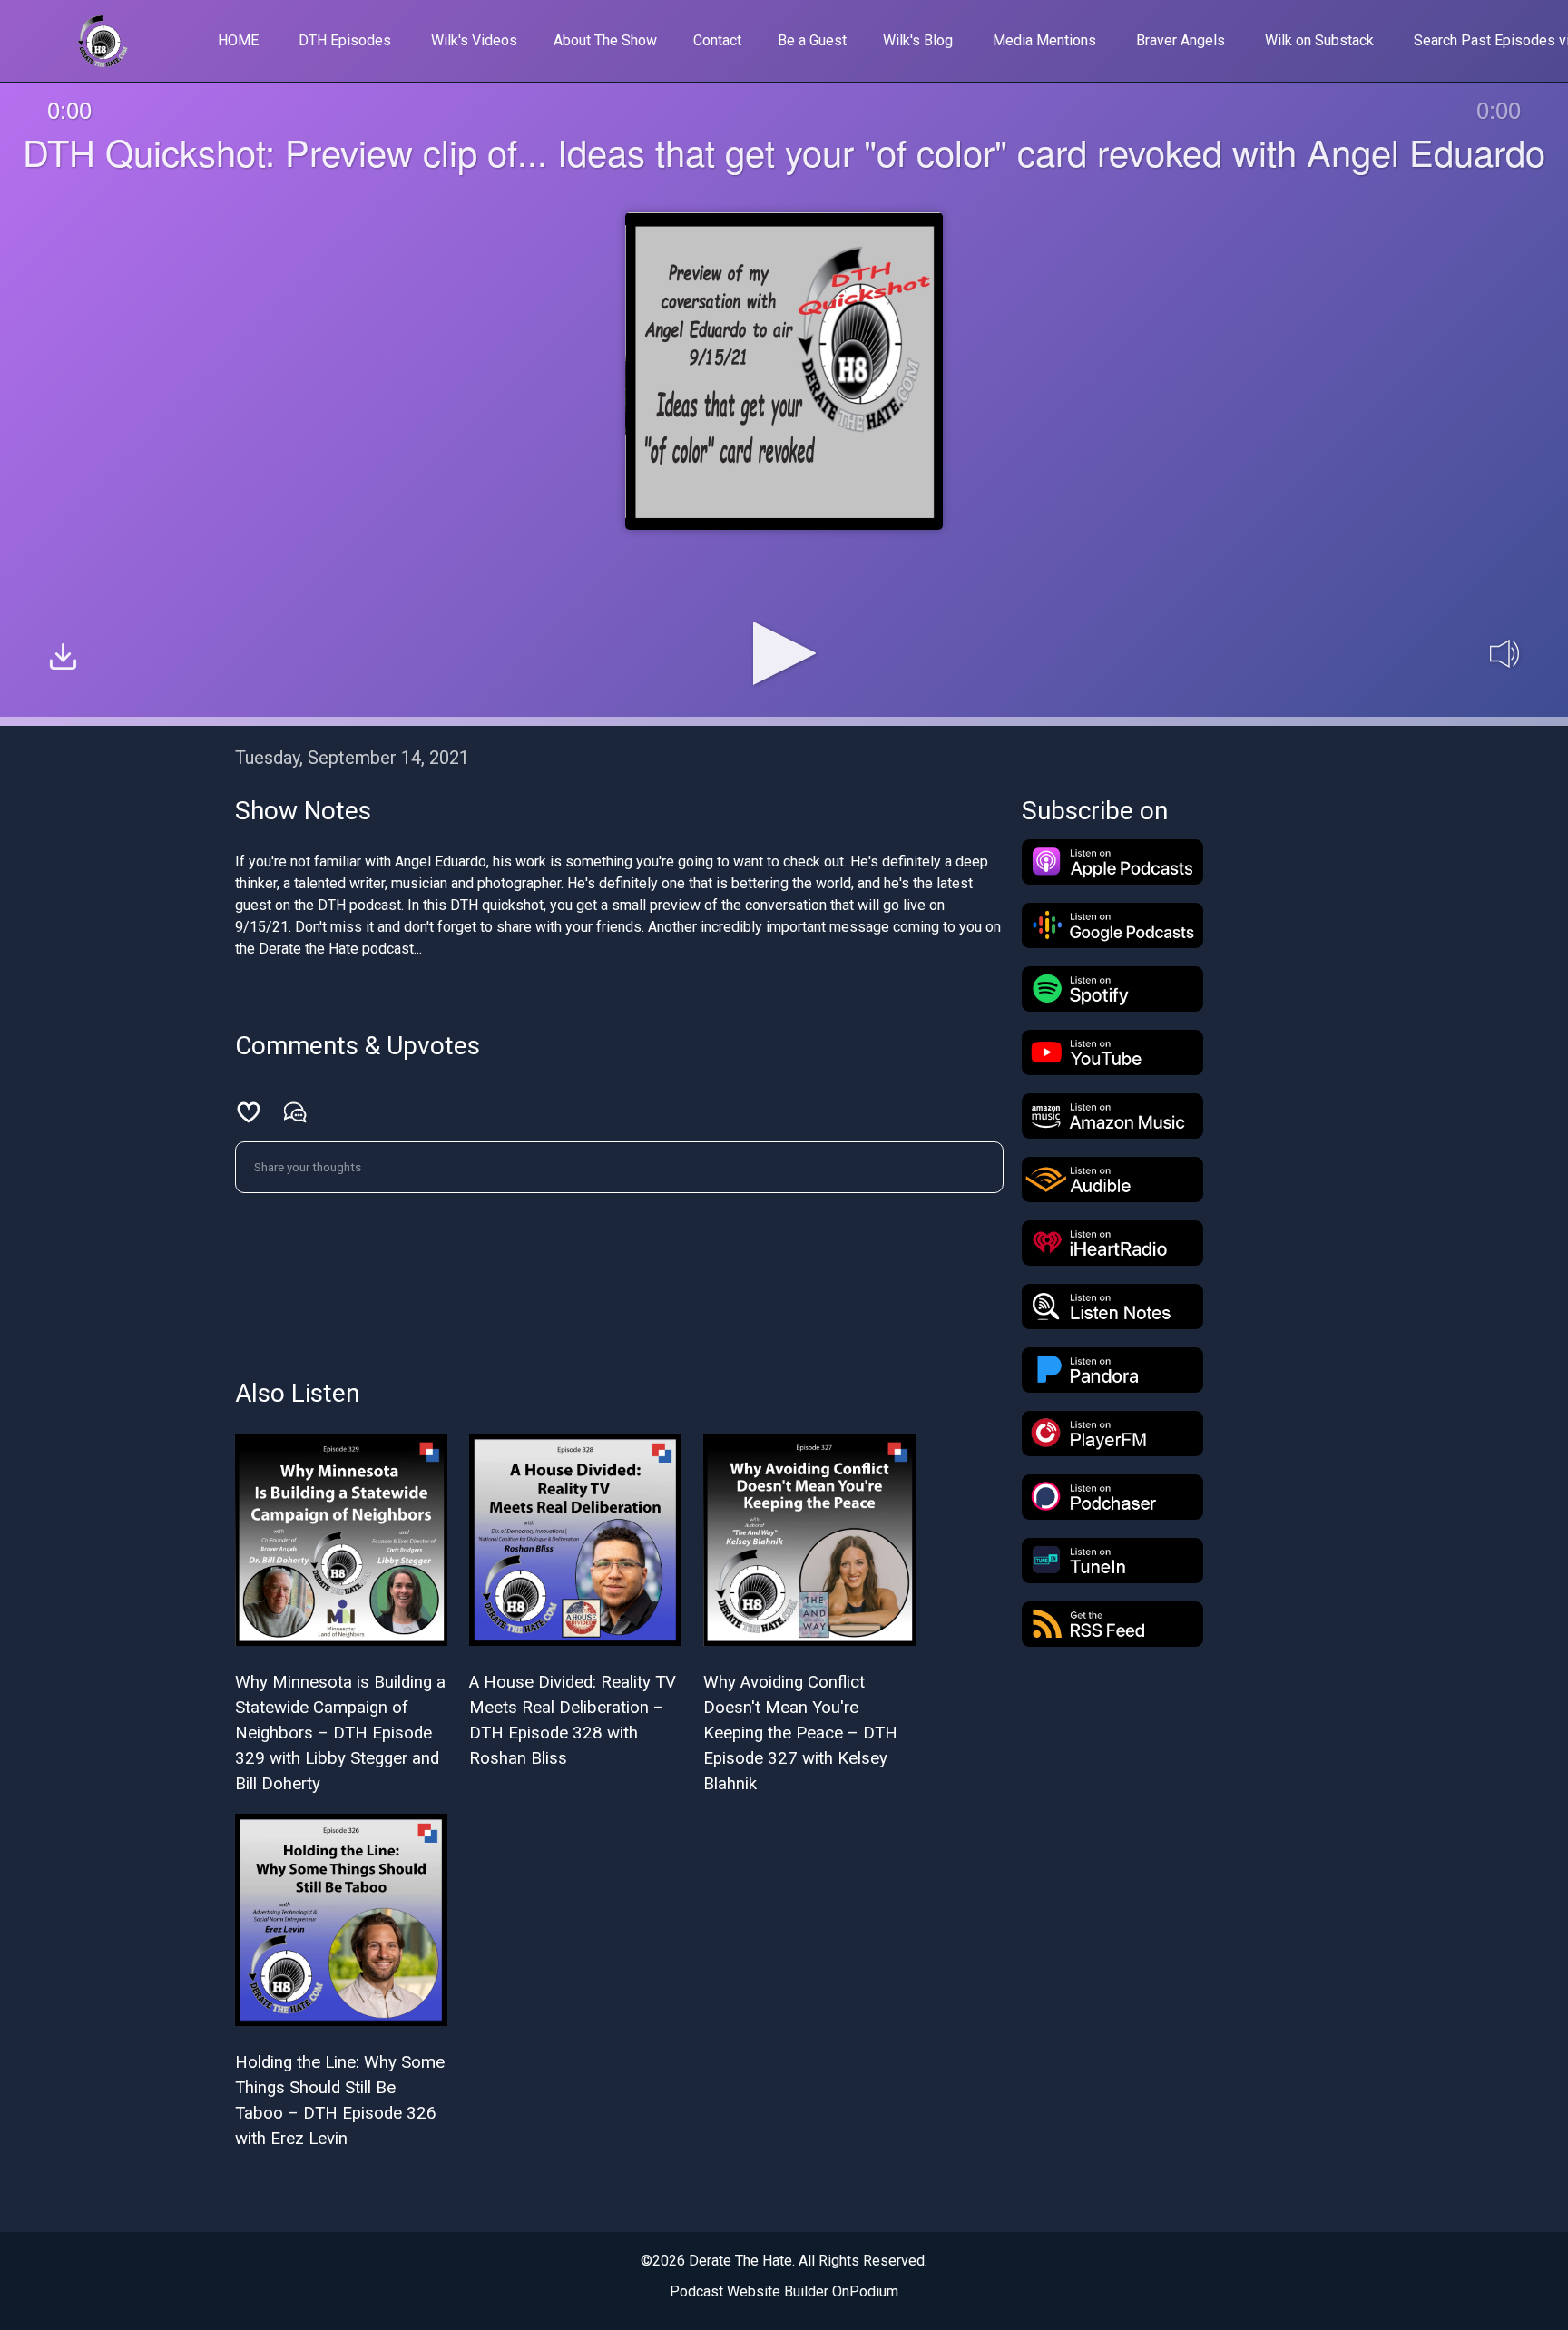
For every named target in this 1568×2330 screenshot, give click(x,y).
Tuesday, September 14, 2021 (352, 758)
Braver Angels (1181, 40)
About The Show (605, 40)
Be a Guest (812, 40)
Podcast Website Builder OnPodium (784, 2291)
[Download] (63, 659)
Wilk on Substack (1319, 40)
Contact (717, 40)
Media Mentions (1044, 40)
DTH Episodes (345, 40)
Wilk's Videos (474, 40)
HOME (238, 40)
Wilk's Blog (918, 40)
